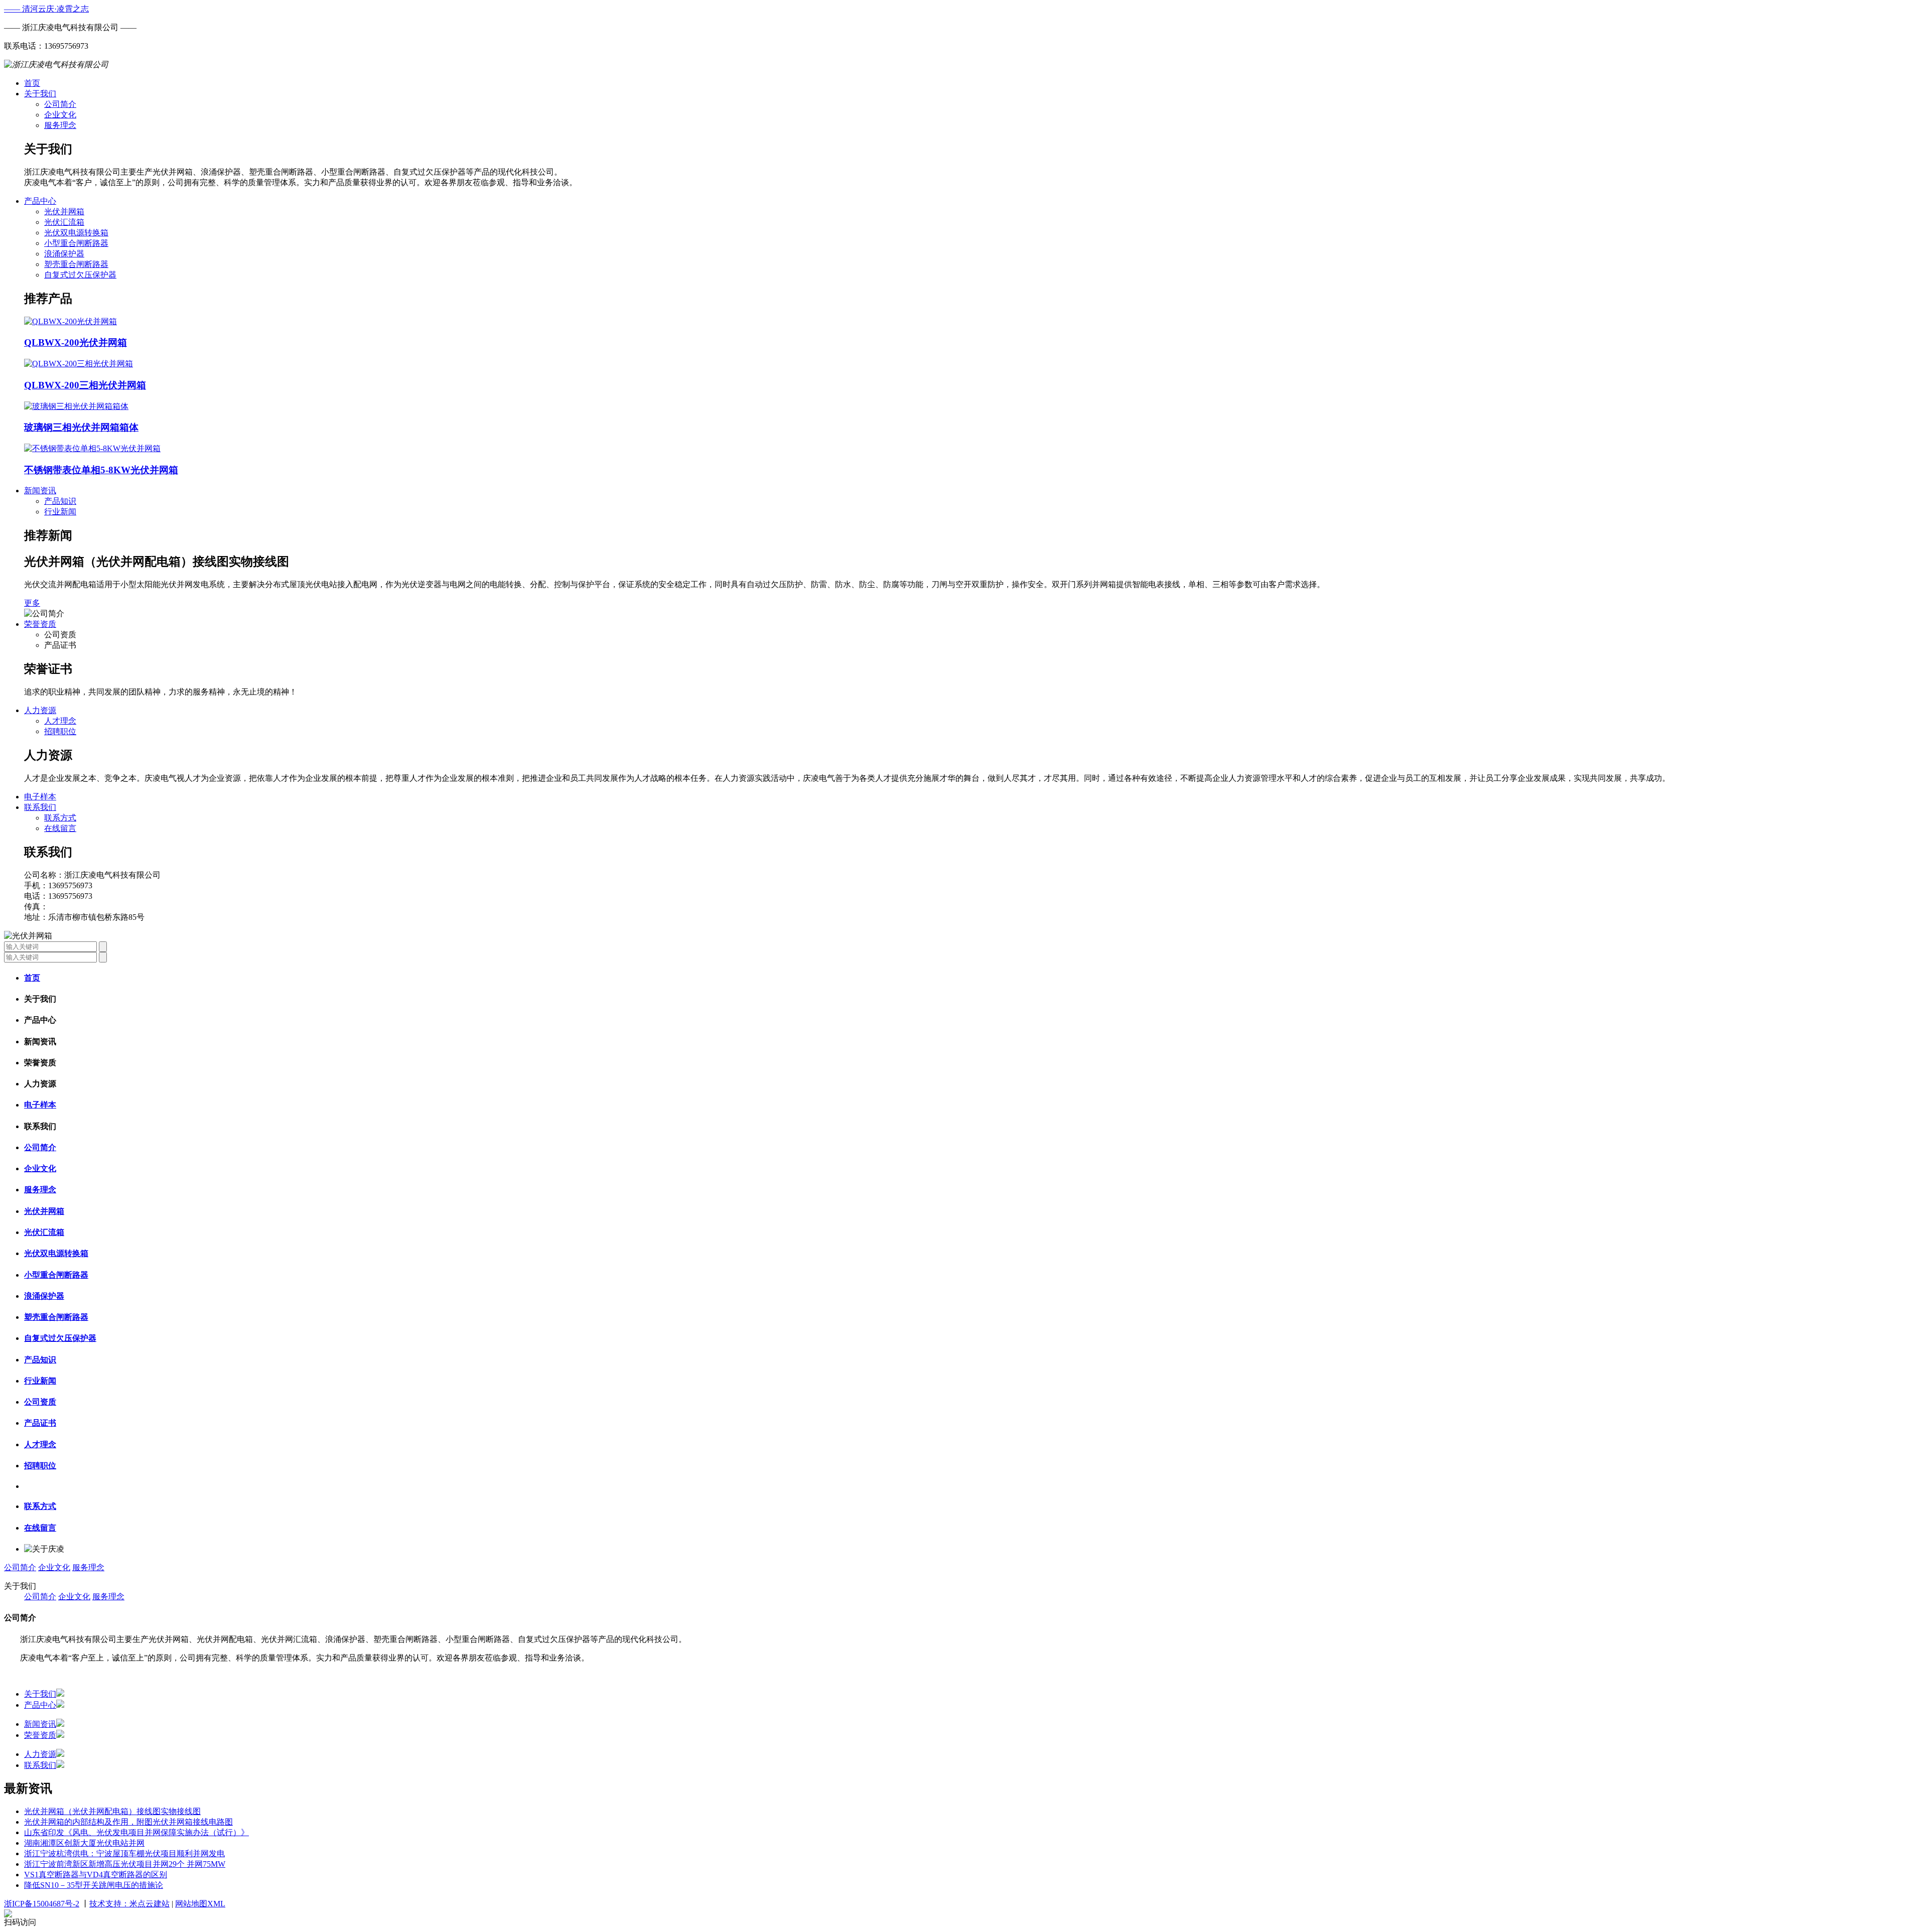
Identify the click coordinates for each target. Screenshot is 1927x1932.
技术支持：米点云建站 (129, 1904)
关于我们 (40, 94)
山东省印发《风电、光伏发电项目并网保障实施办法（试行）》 (136, 1832)
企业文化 (60, 115)
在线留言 (60, 828)
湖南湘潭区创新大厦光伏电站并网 (84, 1843)
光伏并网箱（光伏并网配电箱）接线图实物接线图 (112, 1811)
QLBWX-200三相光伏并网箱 (85, 385)
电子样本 (40, 797)
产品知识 (60, 501)
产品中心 (40, 201)
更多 (32, 603)
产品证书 (40, 1423)
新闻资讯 (40, 491)
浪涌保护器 (64, 254)
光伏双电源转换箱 (76, 233)
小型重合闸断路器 (76, 243)
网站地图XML (200, 1904)
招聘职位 (60, 731)
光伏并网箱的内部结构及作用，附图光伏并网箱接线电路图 (128, 1822)
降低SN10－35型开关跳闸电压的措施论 (94, 1885)
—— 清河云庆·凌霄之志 (46, 9)
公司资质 (40, 1402)
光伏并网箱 (64, 212)
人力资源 (40, 710)
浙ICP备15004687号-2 (42, 1904)
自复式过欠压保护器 (80, 275)
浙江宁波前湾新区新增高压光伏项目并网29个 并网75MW (125, 1864)
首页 (32, 83)
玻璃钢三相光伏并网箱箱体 (81, 427)
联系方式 (60, 818)
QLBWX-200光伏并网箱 (76, 342)
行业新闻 (60, 512)
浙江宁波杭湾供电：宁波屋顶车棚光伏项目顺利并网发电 (124, 1853)
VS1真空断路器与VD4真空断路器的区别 (96, 1875)
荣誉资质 (40, 624)
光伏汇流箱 (64, 222)
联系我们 (40, 807)
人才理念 (60, 721)
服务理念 (60, 125)
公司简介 (60, 104)
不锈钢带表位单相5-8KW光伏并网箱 (101, 470)
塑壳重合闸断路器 (76, 264)
